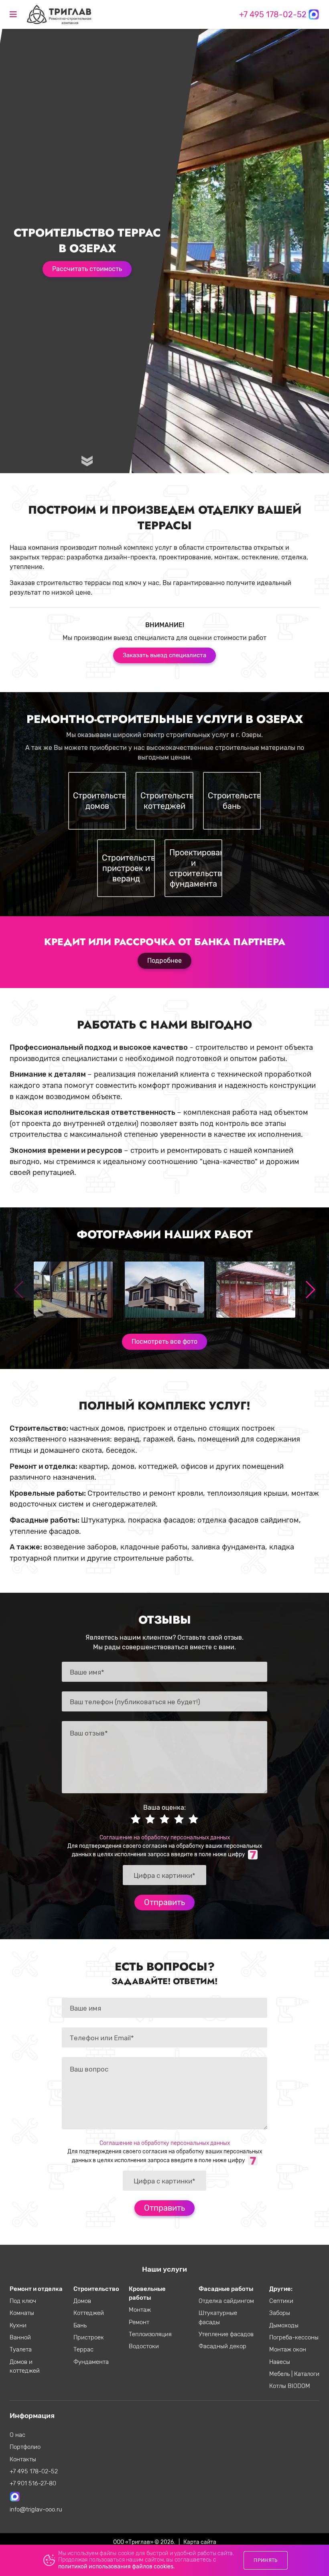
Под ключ (23, 2301)
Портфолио (25, 2447)
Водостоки (144, 2346)
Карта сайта (200, 2542)
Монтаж (140, 2310)
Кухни (18, 2325)
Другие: (281, 2289)
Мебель (280, 2374)
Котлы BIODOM (290, 2386)
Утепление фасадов (226, 2334)
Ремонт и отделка (36, 2289)
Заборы (280, 2313)
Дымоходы (284, 2325)
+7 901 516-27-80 (33, 2483)
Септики (281, 2301)
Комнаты (22, 2313)
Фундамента (91, 2362)
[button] (310, 1290)
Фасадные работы (226, 2289)
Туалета (21, 2349)
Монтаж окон (288, 2349)
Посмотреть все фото (164, 1342)
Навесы (280, 2362)
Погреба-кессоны (294, 2337)
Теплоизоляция (150, 2334)
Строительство (96, 2289)
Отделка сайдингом (226, 2301)
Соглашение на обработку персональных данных (165, 1837)
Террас (83, 2349)
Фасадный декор (222, 2346)
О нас (17, 2435)
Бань (80, 2325)
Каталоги (307, 2374)
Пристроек (89, 2337)
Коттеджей (89, 2313)
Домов (82, 2301)
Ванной (20, 2337)
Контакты (23, 2459)
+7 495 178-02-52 (273, 14)
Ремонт (139, 2322)
